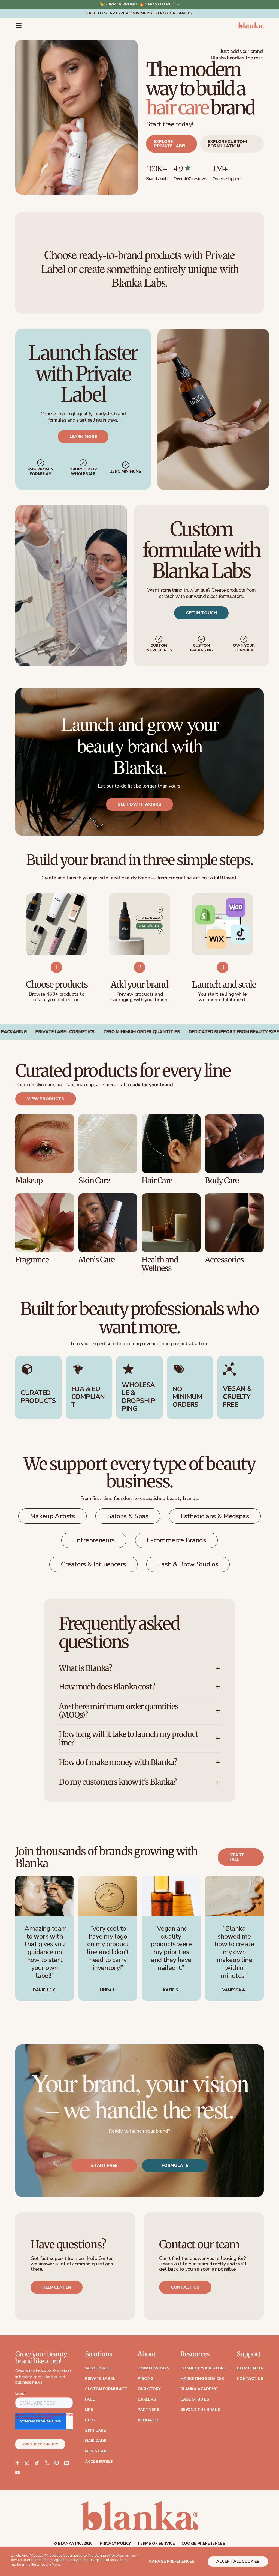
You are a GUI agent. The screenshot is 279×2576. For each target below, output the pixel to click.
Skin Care (95, 2431)
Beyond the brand (201, 2410)
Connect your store (203, 2368)
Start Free (104, 2166)
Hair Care (95, 2441)
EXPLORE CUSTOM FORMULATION (227, 144)
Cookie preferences (203, 2544)
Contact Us (250, 2379)
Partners (148, 2410)
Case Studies (195, 2399)
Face (90, 2399)
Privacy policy (115, 2544)
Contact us (185, 2287)
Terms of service (156, 2544)
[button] (19, 25)
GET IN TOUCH (201, 613)
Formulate (175, 2166)
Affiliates (148, 2420)
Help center (57, 2287)
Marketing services (202, 2379)
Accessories (99, 2462)
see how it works (139, 804)
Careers (147, 2399)
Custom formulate (106, 2389)
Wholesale (97, 2368)
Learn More (51, 2564)
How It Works (154, 2368)
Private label (100, 2379)
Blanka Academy (198, 2389)
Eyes (90, 2420)
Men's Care (97, 2451)
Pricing (145, 2379)
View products (46, 1099)
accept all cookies (238, 2561)
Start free (237, 1857)
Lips (89, 2410)
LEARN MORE (83, 436)
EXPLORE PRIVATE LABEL (170, 144)
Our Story (149, 2389)
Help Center (250, 2368)
